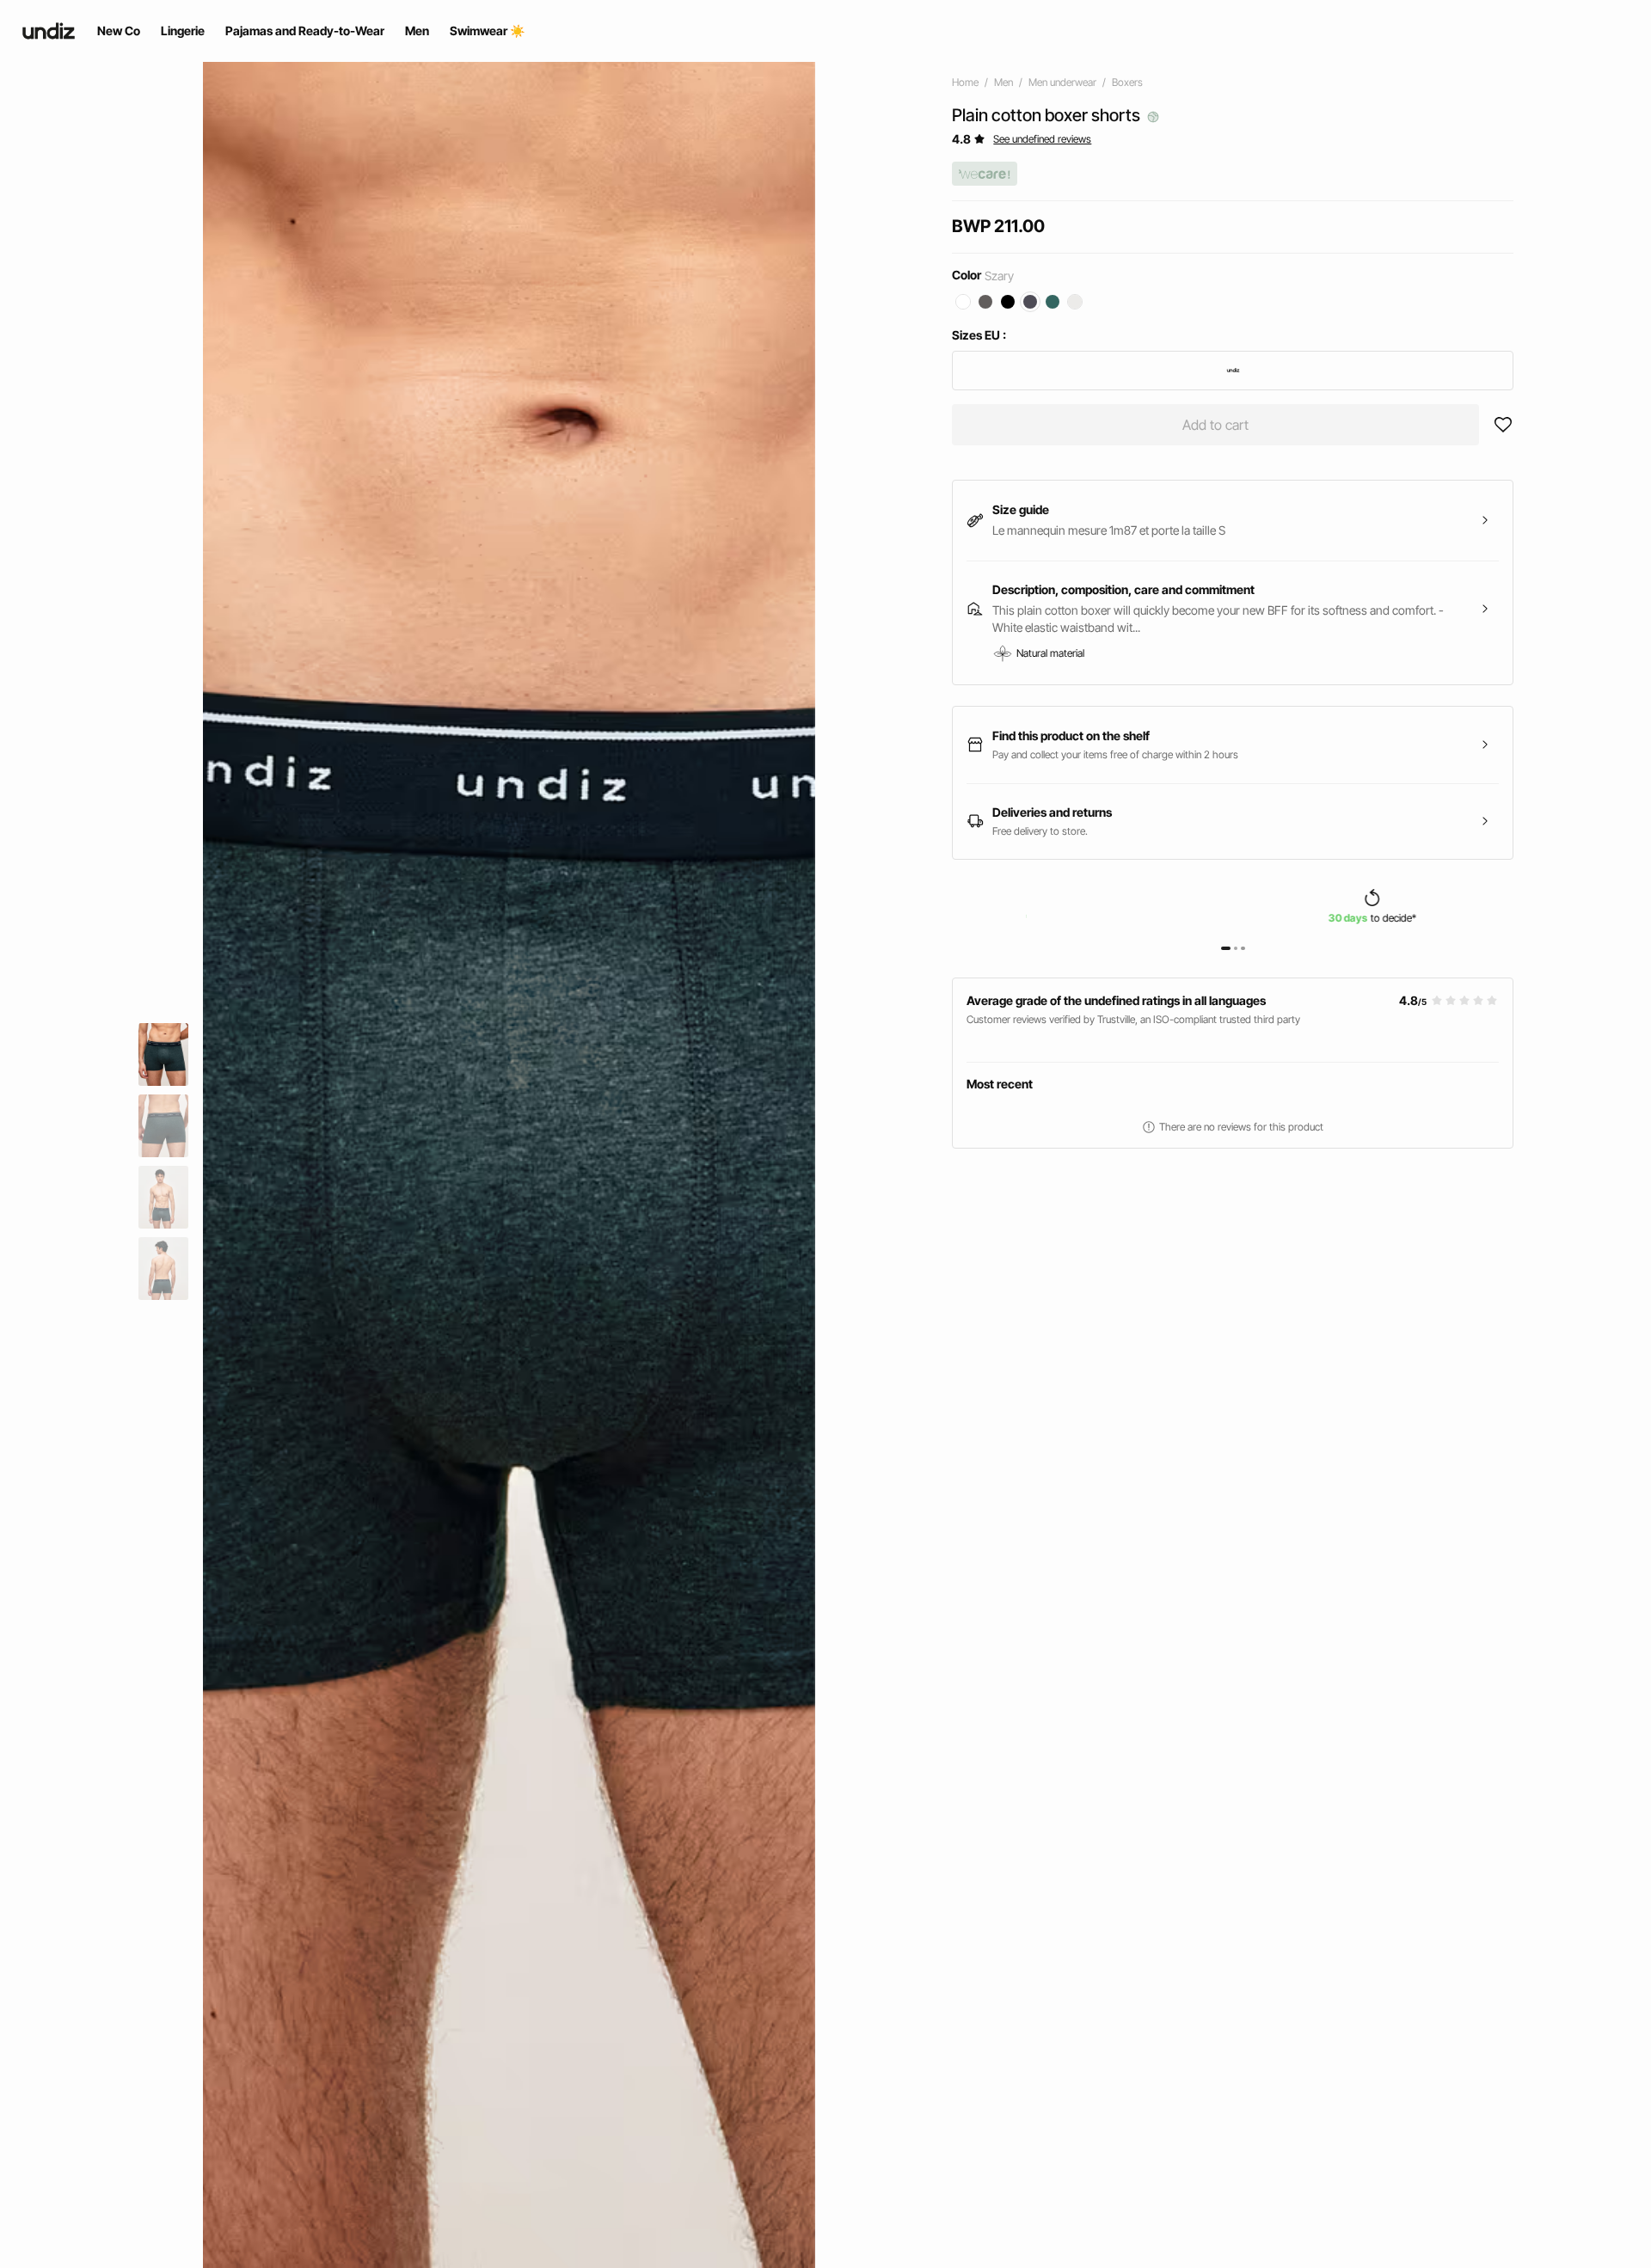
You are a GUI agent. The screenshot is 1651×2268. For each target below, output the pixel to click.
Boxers (1127, 82)
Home (965, 82)
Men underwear (1062, 82)
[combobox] (1233, 371)
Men (1003, 82)
